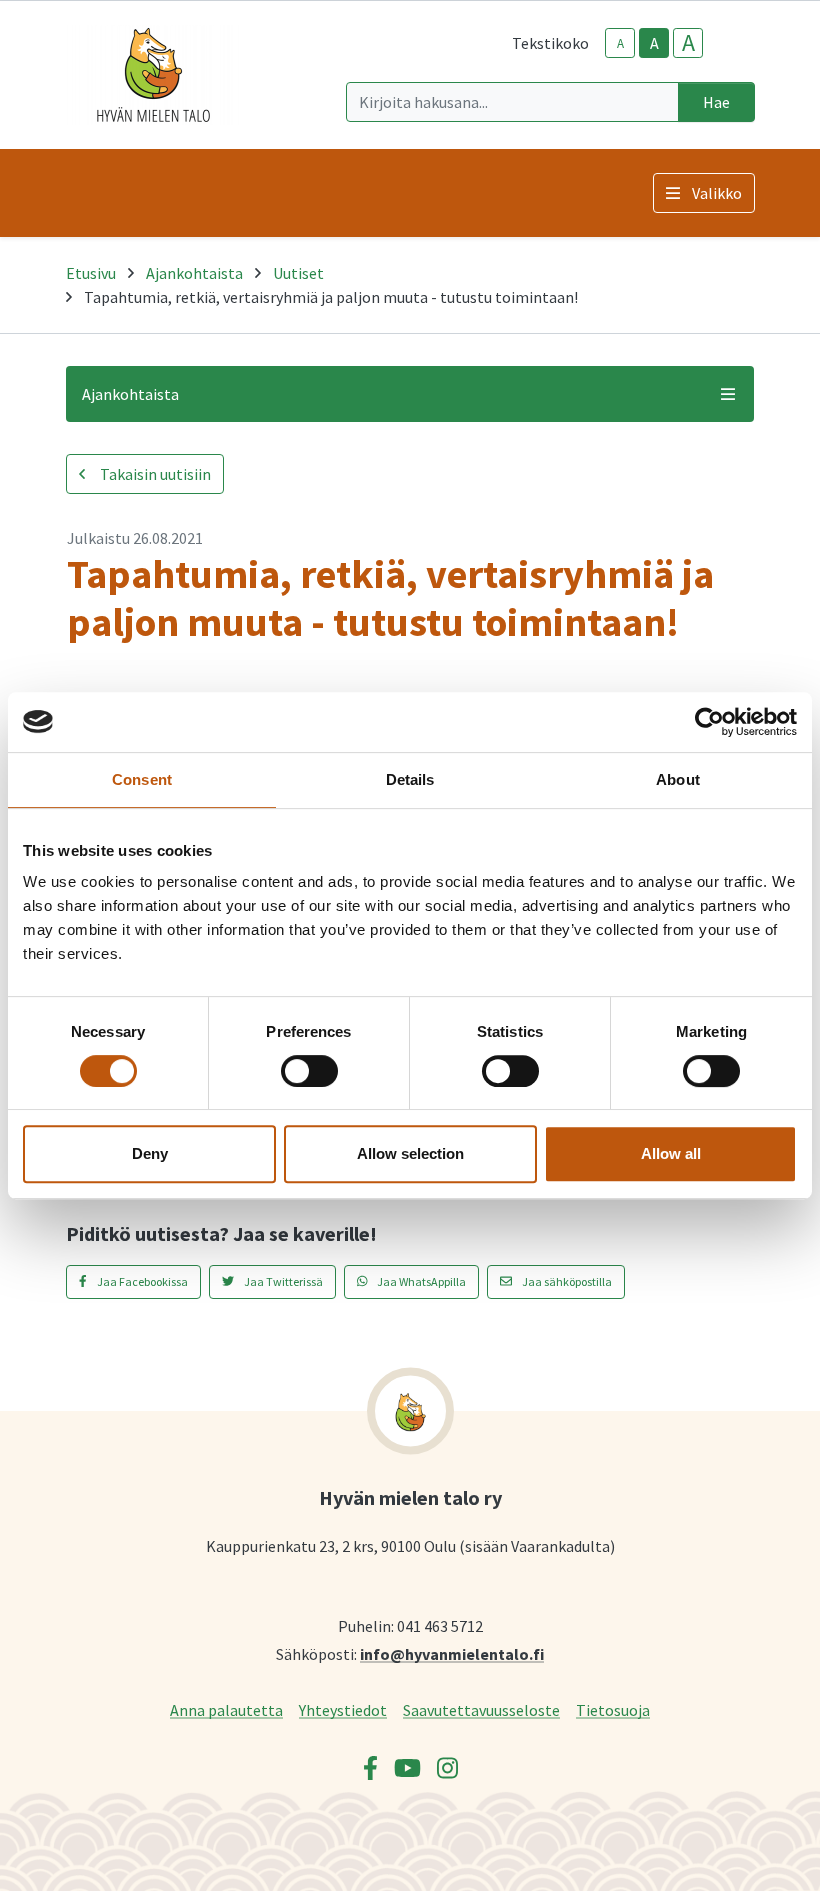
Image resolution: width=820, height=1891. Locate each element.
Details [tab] (410, 779)
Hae (716, 102)
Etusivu (91, 273)
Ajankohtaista (194, 273)
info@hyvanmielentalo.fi (452, 1653)
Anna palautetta (226, 1709)
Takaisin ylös (747, 1855)
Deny (150, 1153)
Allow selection (410, 1153)
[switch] (309, 1071)
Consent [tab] (142, 779)
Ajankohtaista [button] (130, 394)
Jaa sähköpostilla (566, 1281)
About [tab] (678, 779)
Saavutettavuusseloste (481, 1709)
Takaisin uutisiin (154, 474)
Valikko (717, 193)
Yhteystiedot (343, 1709)
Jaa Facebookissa (141, 1281)
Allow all (671, 1153)
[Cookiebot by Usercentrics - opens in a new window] (709, 722)
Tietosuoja (613, 1709)
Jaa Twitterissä (282, 1281)
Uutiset (298, 273)
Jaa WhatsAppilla (420, 1281)
